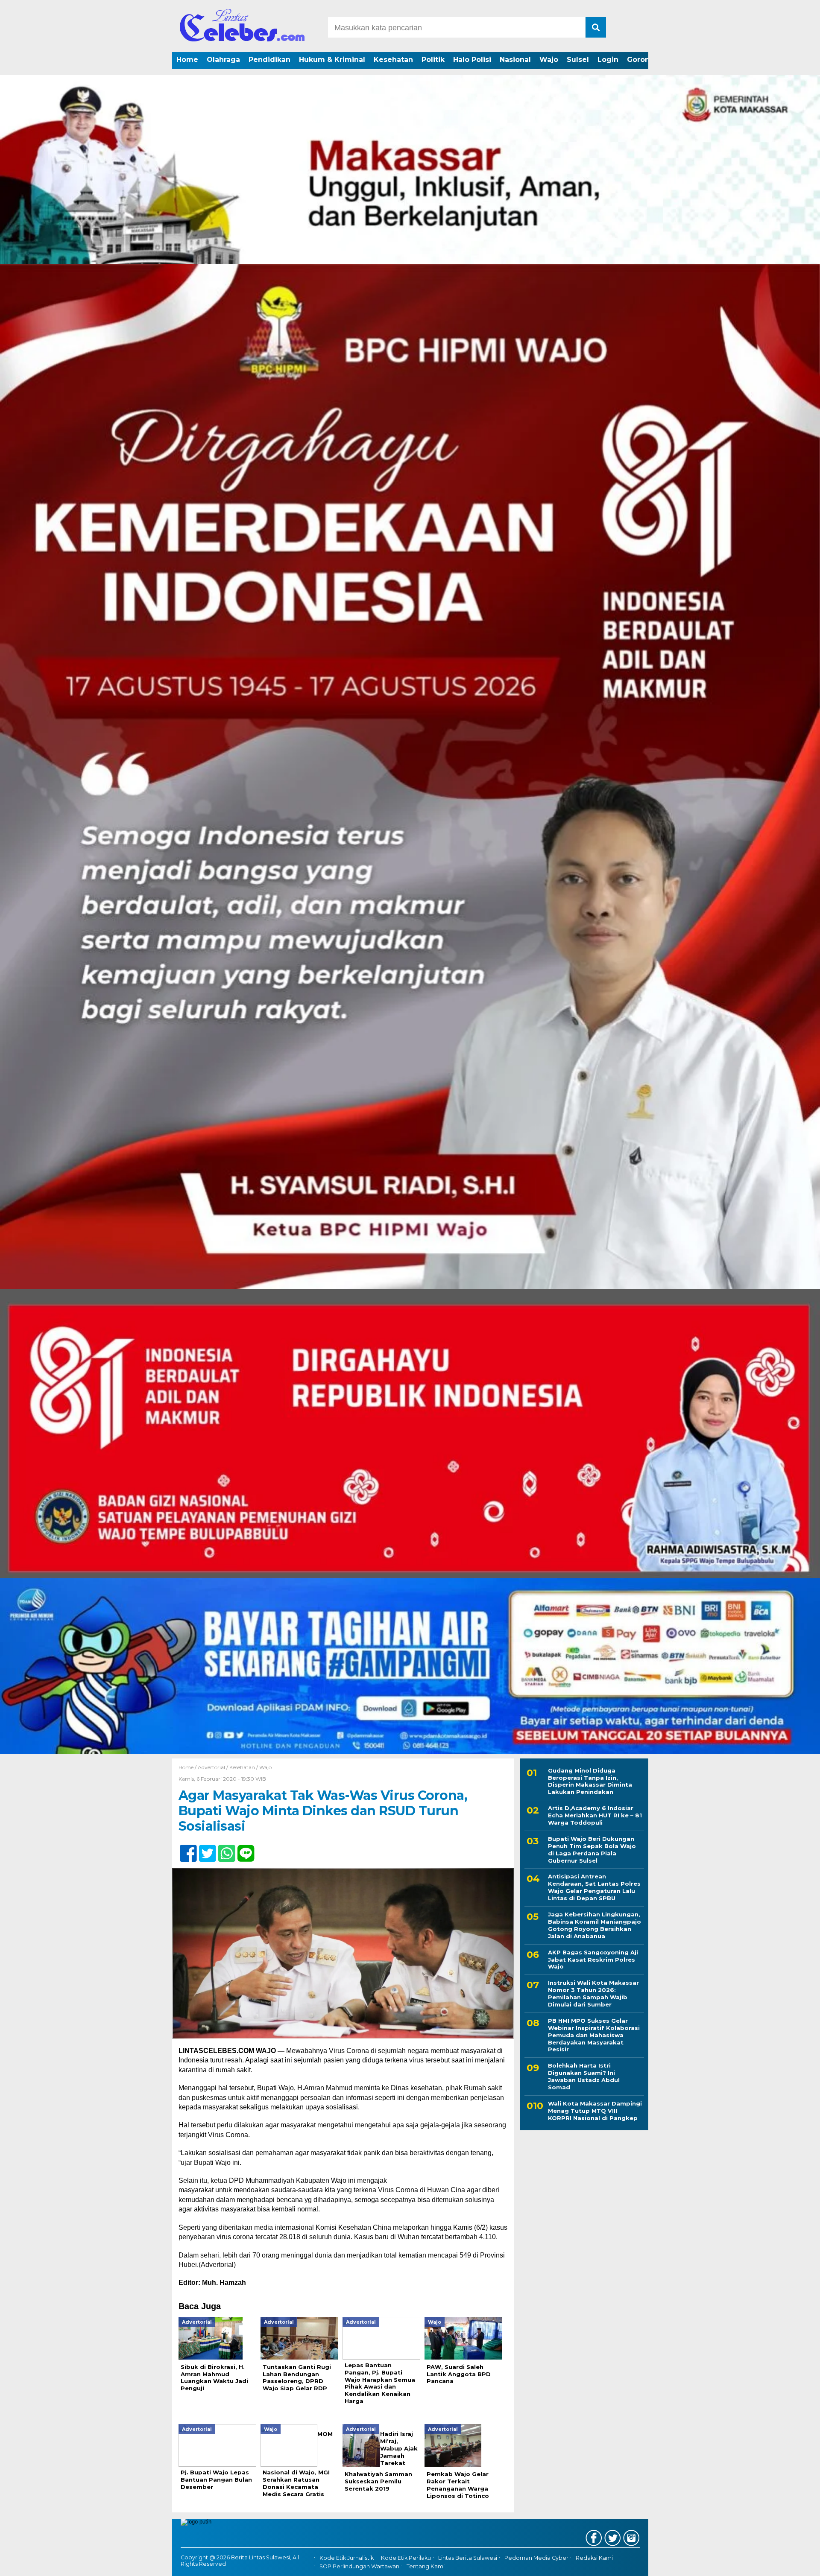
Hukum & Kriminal (332, 60)
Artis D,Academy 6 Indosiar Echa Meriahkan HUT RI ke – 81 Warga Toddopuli (595, 1816)
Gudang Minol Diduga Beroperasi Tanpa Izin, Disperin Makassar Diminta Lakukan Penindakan (590, 1781)
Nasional (515, 60)
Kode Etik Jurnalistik (347, 2558)
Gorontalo (645, 60)
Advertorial (211, 1767)
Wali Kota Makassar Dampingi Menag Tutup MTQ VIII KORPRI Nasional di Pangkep (595, 2111)
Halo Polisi (472, 60)
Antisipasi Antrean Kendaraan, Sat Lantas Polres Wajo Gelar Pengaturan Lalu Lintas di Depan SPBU (594, 1888)
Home (187, 60)
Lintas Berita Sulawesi (468, 2558)
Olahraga (223, 60)
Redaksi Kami (594, 2558)
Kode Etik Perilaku (406, 2558)
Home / (188, 1767)
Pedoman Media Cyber (536, 2558)
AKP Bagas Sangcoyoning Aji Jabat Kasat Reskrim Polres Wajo (593, 1960)
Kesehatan (393, 60)
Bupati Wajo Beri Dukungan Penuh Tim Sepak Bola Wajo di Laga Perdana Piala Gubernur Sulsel (592, 1850)
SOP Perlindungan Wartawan (359, 2566)
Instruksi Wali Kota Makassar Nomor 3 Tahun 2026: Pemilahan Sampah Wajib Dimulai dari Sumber (593, 1994)
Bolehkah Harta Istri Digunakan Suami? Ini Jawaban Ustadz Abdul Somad (584, 2077)
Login (608, 60)
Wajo (549, 60)
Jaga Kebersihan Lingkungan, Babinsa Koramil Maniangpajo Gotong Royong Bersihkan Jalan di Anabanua (594, 1926)
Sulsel (578, 60)
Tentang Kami (426, 2566)
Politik (433, 60)
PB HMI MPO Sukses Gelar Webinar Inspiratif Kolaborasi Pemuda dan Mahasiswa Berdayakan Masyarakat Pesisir (594, 2035)
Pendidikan (269, 60)
